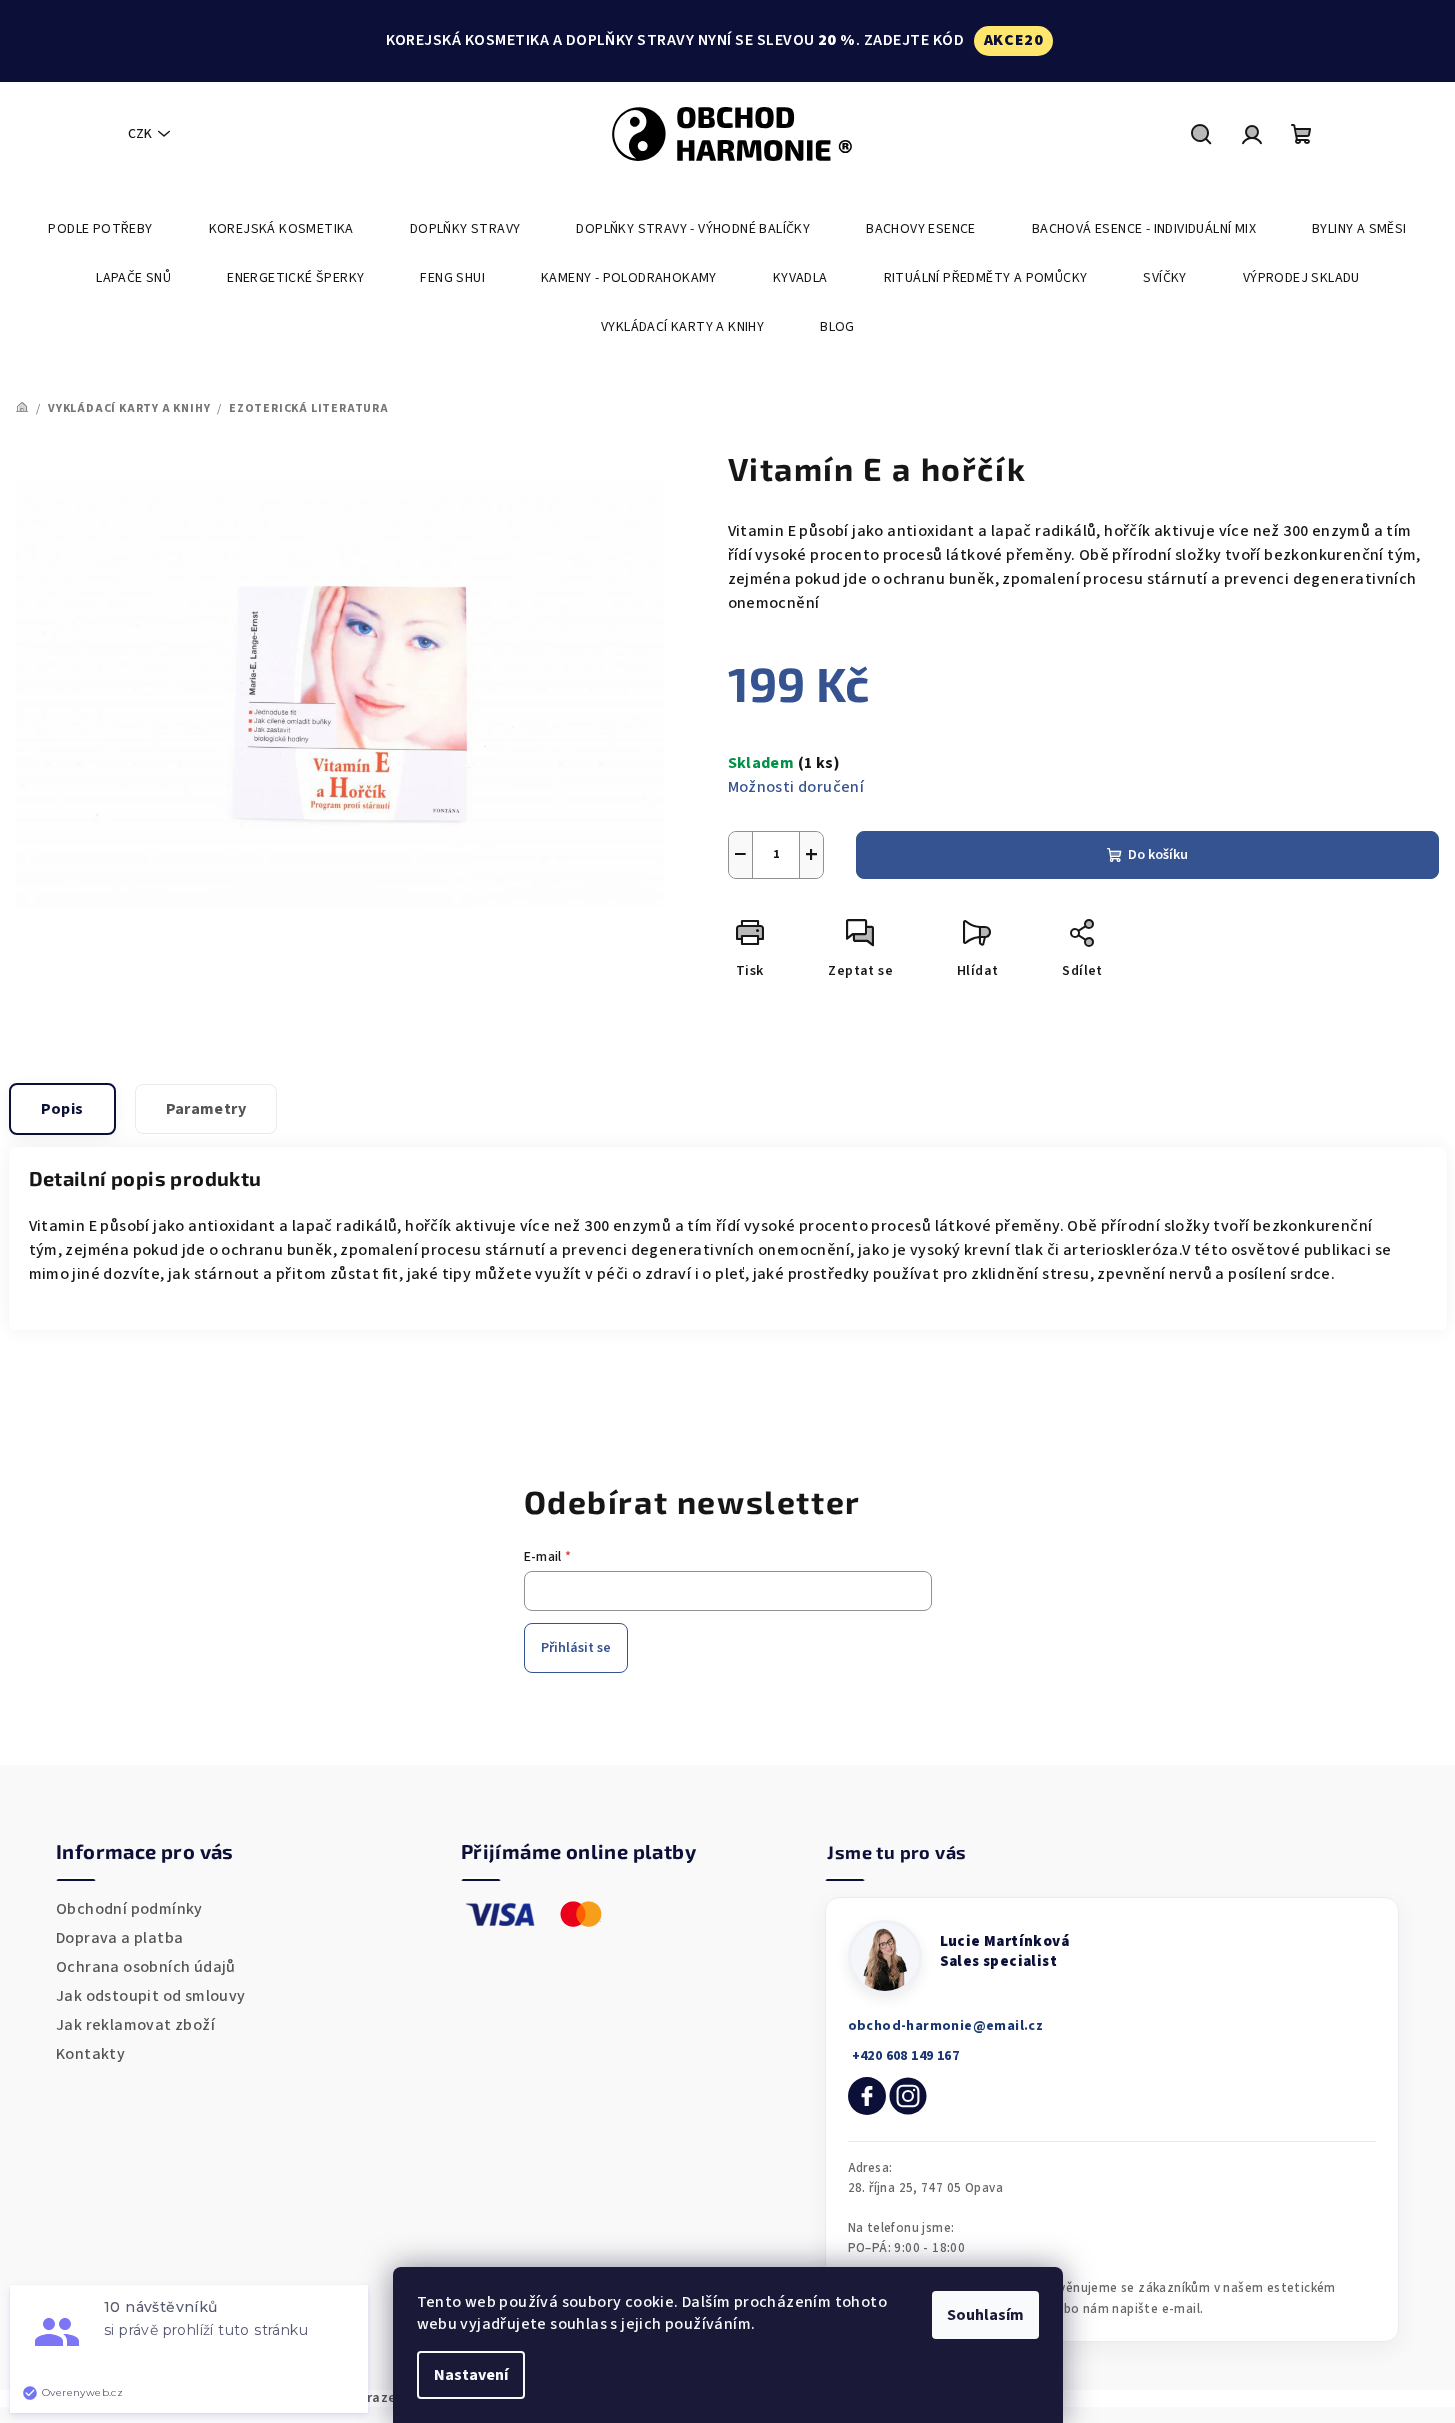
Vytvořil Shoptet (1391, 2398)
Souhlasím (985, 2315)
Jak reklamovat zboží (135, 2025)
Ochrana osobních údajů (146, 1967)
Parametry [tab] (206, 1109)
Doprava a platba (119, 1938)
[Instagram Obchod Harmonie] (908, 2096)
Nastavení (471, 2375)
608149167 (903, 2056)
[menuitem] (100, 229)
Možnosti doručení (796, 787)
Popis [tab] (62, 1109)
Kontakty (90, 2054)
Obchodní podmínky (129, 1909)
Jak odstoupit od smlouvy (151, 1996)
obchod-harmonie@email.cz (946, 2026)
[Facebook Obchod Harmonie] (867, 2096)
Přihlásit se (576, 1648)
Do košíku (1158, 855)
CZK (140, 134)
